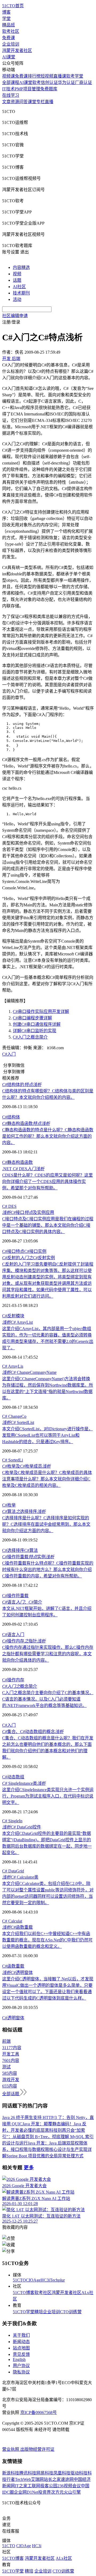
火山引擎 (72, 2492)
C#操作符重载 (15, 1596)
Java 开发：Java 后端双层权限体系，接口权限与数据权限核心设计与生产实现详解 (47, 2149)
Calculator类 (20, 1877)
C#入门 (9, 1054)
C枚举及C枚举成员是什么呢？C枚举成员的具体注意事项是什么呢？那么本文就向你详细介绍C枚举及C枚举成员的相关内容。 (47, 1479)
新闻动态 (21, 2342)
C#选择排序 (13, 1550)
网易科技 (45, 2473)
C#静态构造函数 (17, 1162)
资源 (15, 102)
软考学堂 (75, 76)
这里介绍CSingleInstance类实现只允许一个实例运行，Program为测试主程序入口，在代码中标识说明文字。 (48, 1796)
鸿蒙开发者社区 (17, 51)
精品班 (9, 25)
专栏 (41, 102)
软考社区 (11, 31)
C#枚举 (9, 1505)
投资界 (45, 2492)
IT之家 (21, 2486)
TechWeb (23, 2479)
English (19, 2359)
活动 (17, 299)
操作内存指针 (24, 1641)
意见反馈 (21, 2354)
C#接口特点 (13, 1251)
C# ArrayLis (13, 1366)
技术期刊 (21, 293)
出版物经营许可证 (37, 2449)
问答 (23, 102)
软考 (37, 82)
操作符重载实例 (28, 1557)
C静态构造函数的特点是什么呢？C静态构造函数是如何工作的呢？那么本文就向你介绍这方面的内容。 (48, 1136)
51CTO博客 (24, 2293)
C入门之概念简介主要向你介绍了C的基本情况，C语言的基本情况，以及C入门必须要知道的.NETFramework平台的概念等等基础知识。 (48, 1699)
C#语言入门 (13, 1635)
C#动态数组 (13, 1777)
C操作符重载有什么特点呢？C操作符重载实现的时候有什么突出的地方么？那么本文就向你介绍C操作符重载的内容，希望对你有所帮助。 (48, 1570)
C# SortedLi (13, 1460)
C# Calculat (12, 1921)
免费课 (9, 38)
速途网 (67, 2479)
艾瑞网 (37, 2479)
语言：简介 (22, 1602)
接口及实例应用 (28, 1212)
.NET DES (23, 1169)
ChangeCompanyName (29, 1372)
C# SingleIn (12, 1821)
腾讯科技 (28, 2473)
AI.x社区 (64, 2558)
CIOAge (33, 2280)
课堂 (32, 102)
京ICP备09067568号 (39, 2413)
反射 (11, 1316)
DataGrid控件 (22, 1827)
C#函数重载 (13, 1966)
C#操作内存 (13, 1680)
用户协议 (21, 2366)
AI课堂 (9, 57)
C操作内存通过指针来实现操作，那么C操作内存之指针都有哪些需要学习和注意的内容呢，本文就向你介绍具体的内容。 (48, 1654)
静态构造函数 (26, 1123)
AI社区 (19, 287)
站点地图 (21, 2348)
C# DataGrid (13, 1871)
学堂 (6, 19)
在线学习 (11, 95)
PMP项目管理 (27, 89)
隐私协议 (21, 2372)
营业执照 (11, 2449)
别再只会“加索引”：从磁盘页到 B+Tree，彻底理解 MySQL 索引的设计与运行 (48, 2137)
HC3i (45, 2280)
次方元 (57, 2492)
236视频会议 (69, 2486)
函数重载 (17, 1927)
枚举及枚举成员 (26, 1466)
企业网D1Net (26, 2492)
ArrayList (17, 1322)
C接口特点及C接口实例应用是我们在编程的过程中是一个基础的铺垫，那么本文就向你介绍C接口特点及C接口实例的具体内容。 (48, 1225)
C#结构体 (11, 1117)
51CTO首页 (13, 6)
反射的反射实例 (29, 1258)
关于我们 (21, 2335)
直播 (49, 102)
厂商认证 (83, 82)
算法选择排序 (24, 1511)
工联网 (34, 2486)
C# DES (9, 1206)
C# (5, 1316)
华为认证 (66, 82)
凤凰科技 (62, 2473)
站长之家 (52, 2479)
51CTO (19, 2280)
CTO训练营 (71, 2312)
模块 (20, 1316)
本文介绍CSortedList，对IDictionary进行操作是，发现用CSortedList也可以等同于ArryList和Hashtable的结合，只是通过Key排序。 (47, 1435)
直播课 (60, 76)
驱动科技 (79, 2473)
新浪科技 (11, 2473)
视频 (17, 274)
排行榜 (34, 76)
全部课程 (11, 82)
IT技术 (8, 89)
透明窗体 (17, 1973)
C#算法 (31, 1550)
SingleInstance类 (24, 1783)
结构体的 (22, 1085)
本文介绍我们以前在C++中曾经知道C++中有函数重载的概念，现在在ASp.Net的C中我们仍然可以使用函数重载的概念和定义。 (47, 1940)
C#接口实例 (35, 1251)
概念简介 (20, 1686)
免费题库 (49, 89)
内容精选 (21, 267)
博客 (6, 12)
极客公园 (49, 2486)
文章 (6, 102)
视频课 (9, 76)
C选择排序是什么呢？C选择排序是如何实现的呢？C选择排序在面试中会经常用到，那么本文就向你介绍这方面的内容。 (46, 1524)
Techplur (57, 2280)
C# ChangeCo (14, 1416)
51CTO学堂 (24, 2312)
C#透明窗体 (13, 2018)
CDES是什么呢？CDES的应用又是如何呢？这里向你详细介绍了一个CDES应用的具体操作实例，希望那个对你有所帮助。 (47, 1182)
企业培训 (11, 44)
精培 (39, 2312)
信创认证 (49, 82)
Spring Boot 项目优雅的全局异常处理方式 (45, 2156)
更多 (29, 2168)
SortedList (18, 1422)
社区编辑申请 (15, 316)
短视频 (47, 76)
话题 (17, 280)
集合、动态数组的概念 (33, 1732)
